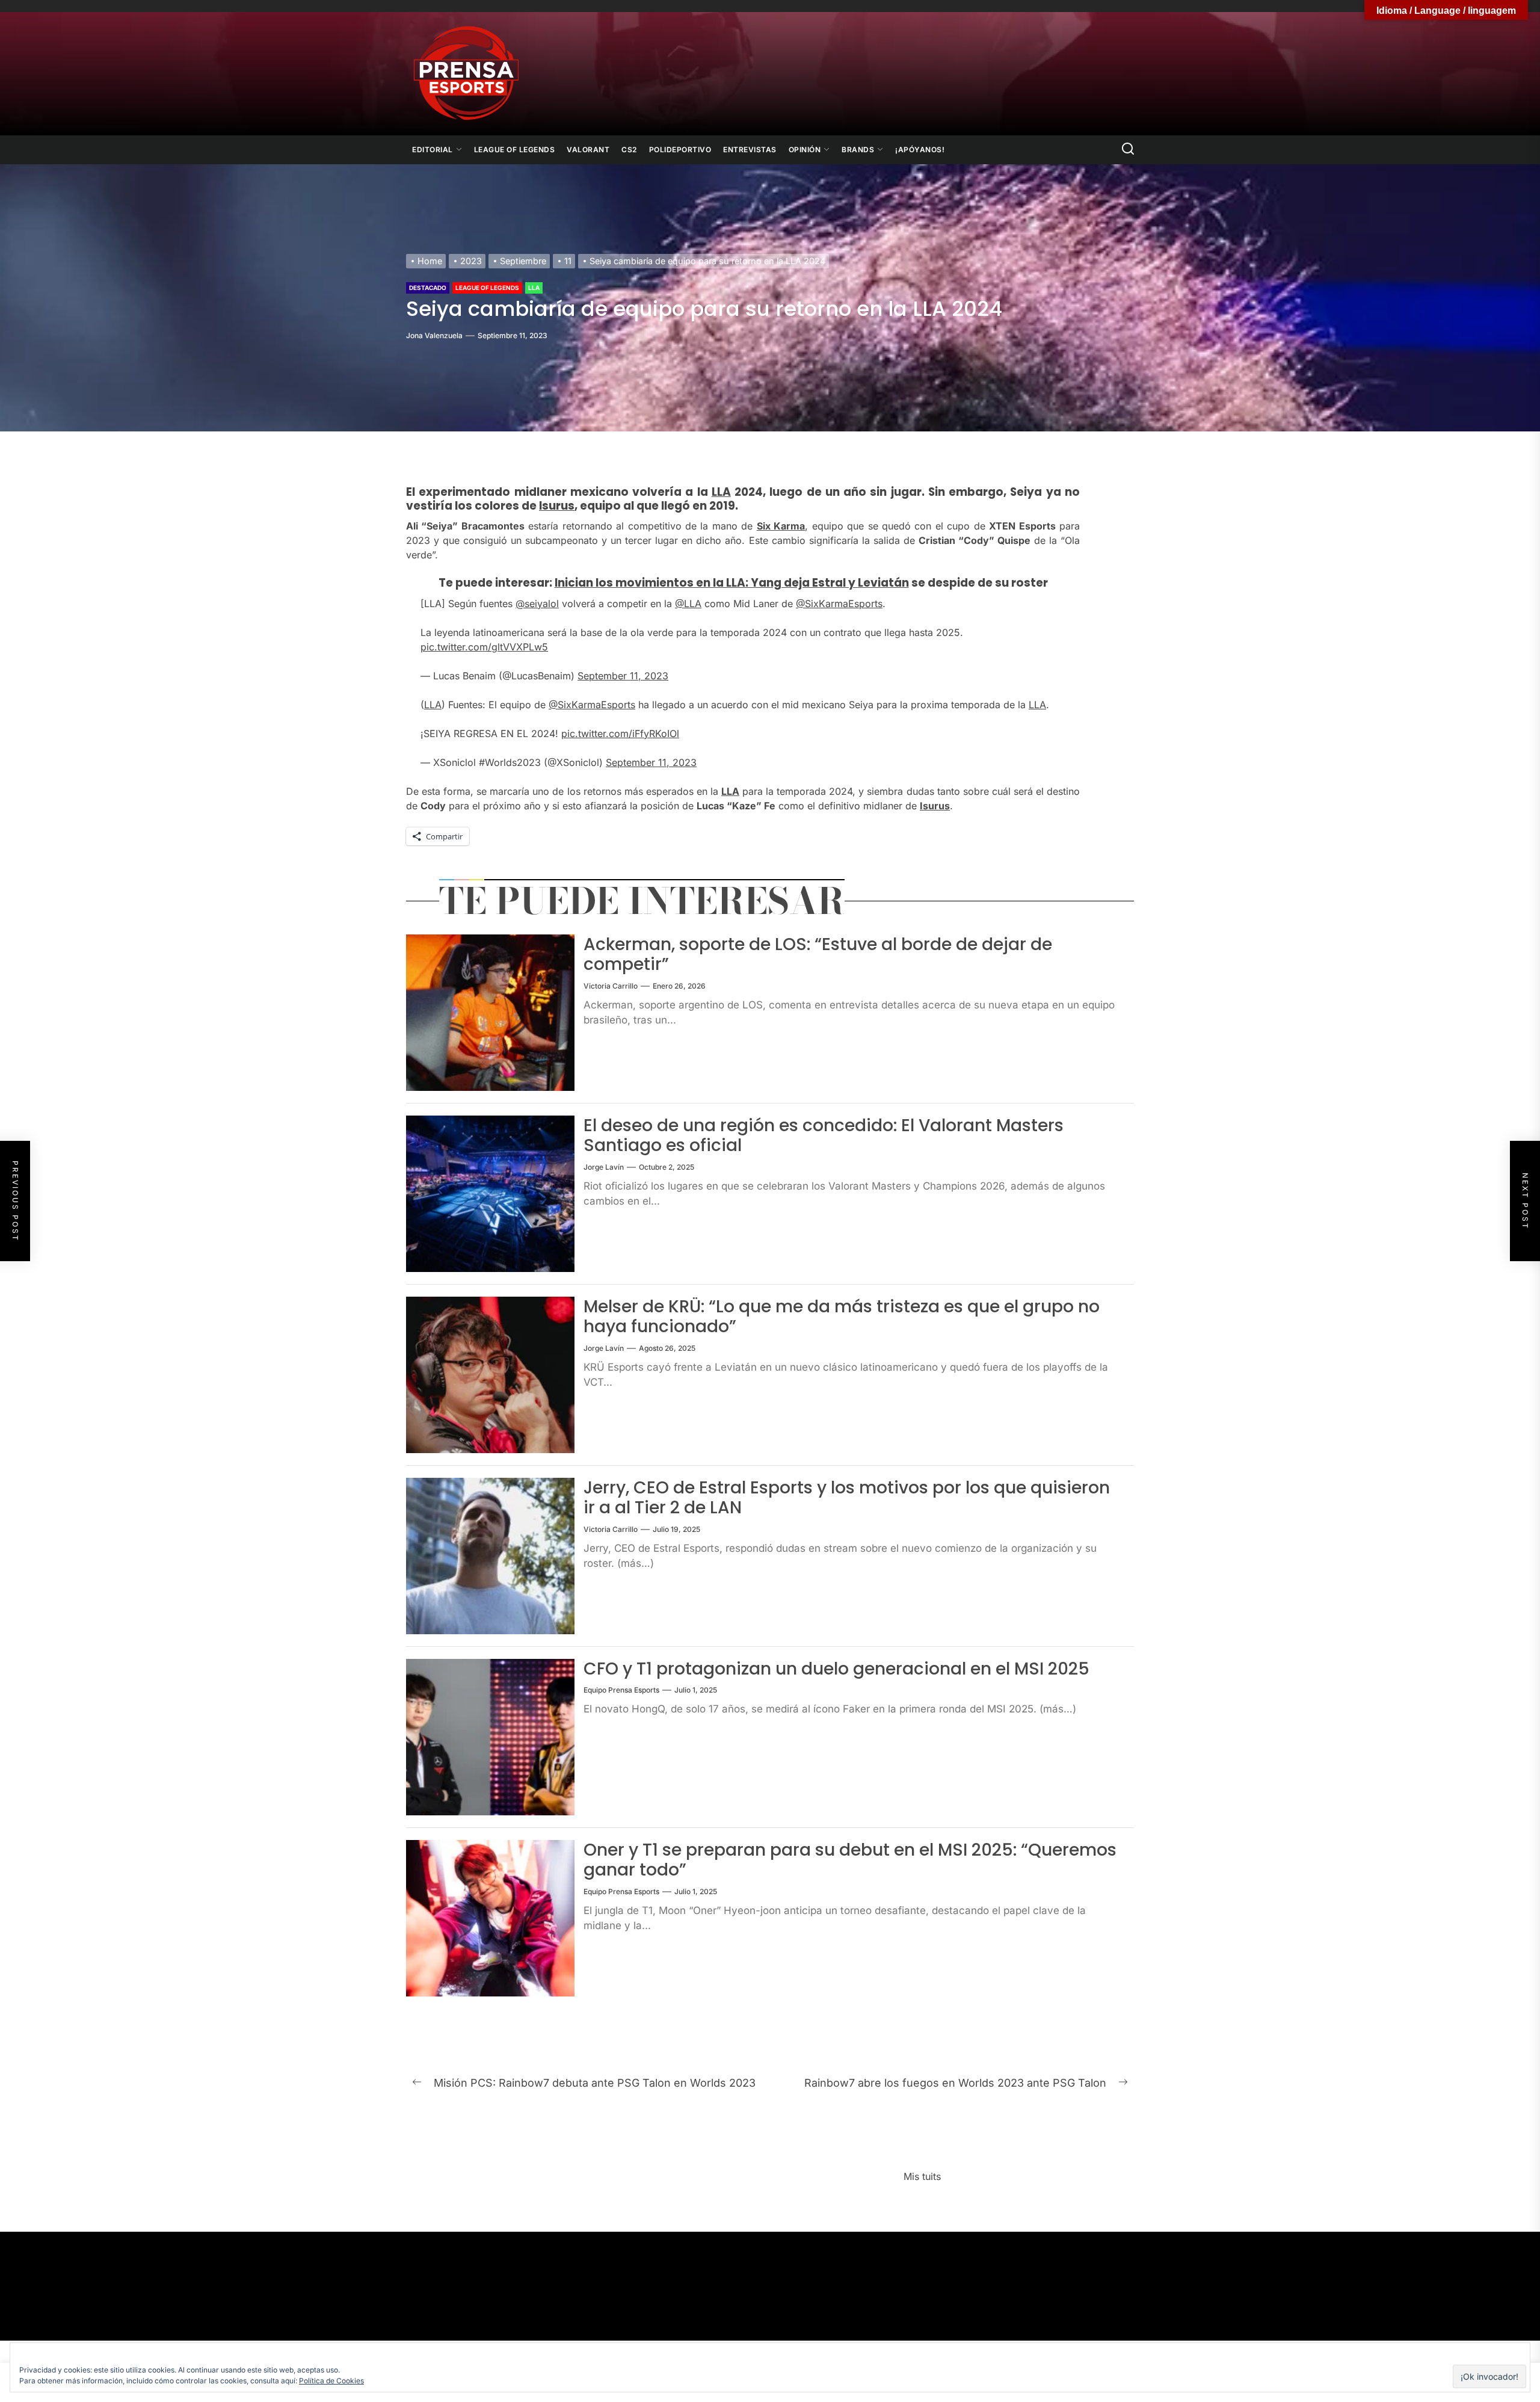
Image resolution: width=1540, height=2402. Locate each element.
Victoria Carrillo (611, 986)
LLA (534, 288)
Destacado (428, 288)
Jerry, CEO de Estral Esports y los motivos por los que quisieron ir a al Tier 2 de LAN (847, 1498)
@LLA (688, 604)
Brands (858, 150)
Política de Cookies (331, 2381)
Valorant (588, 150)
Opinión (805, 150)
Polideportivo (680, 150)
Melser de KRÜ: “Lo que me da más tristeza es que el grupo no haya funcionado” (842, 1317)
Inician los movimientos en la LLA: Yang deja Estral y (706, 583)
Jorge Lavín (604, 1167)
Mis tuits (922, 2176)
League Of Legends (515, 150)
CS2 (629, 150)
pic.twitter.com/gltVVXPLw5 (484, 647)
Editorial (433, 150)
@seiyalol (537, 604)
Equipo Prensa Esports (621, 1690)
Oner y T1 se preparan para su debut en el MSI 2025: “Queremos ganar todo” (850, 1860)
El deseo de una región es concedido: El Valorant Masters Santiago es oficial (824, 1136)
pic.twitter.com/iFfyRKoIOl (620, 733)
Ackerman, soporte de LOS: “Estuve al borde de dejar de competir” (818, 955)
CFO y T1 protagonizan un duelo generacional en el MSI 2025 (836, 1669)
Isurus (557, 506)
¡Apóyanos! (920, 150)
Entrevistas (750, 150)
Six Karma (781, 526)
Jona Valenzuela (434, 335)
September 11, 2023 (623, 676)
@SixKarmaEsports (839, 604)
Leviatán (883, 583)
